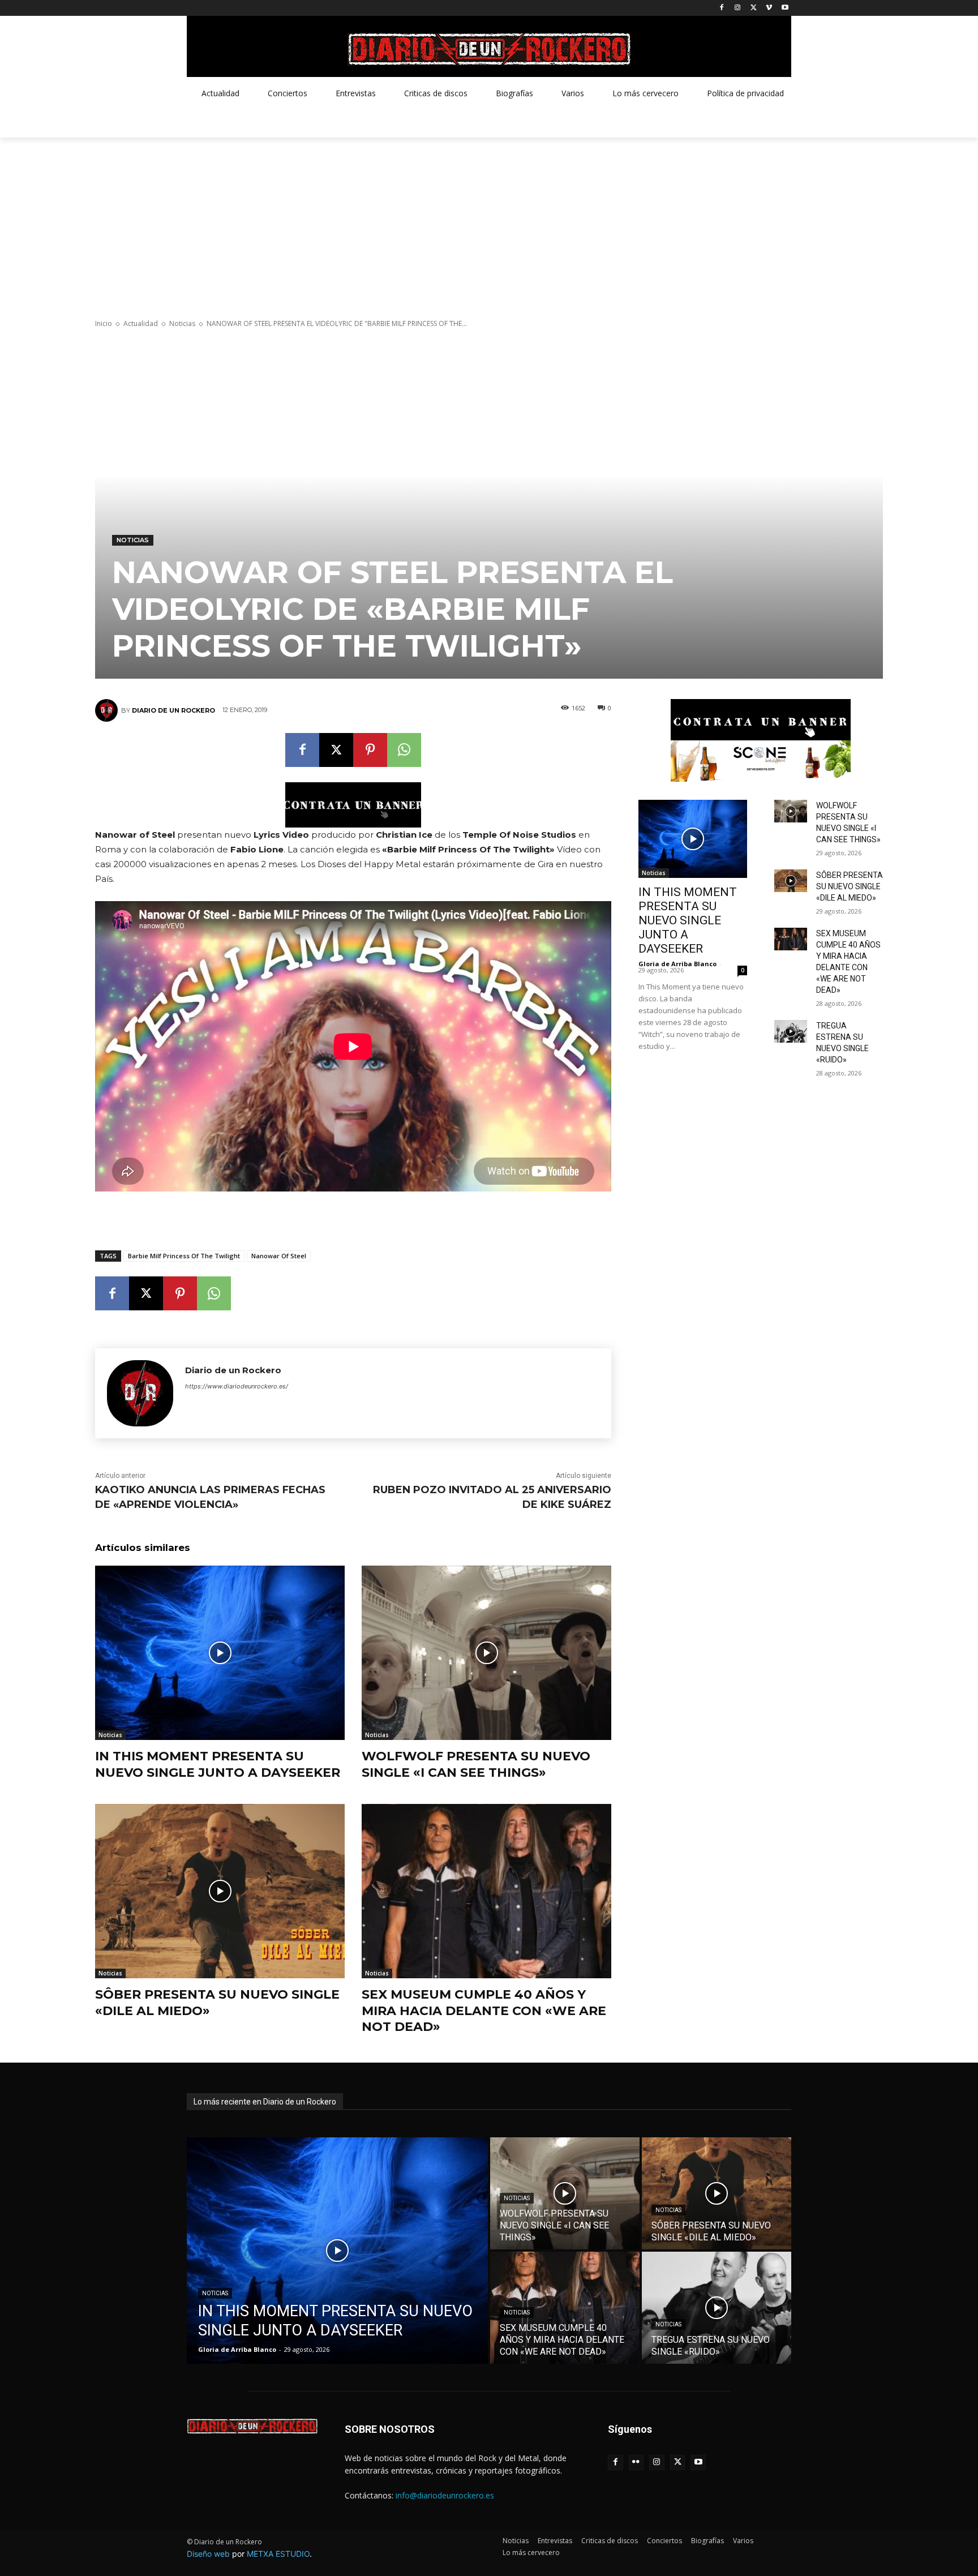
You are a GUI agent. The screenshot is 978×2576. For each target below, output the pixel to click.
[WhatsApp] (404, 750)
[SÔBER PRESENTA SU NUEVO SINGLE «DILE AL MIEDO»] (220, 1891)
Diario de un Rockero (173, 710)
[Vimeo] (769, 8)
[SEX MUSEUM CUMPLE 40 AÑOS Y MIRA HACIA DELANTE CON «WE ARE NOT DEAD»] (486, 1891)
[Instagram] (738, 8)
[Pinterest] (370, 750)
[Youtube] (785, 8)
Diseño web (208, 2554)
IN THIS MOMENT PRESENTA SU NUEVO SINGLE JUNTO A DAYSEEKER (218, 1764)
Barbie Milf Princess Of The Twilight (184, 1256)
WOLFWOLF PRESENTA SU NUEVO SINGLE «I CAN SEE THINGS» (476, 1764)
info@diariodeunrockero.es (445, 2495)
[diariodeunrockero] (489, 49)
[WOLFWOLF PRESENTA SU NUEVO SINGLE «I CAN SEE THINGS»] (486, 1653)
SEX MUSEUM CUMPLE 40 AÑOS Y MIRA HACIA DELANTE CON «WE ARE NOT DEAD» (484, 2011)
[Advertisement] (489, 222)
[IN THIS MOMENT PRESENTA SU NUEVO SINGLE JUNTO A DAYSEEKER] (220, 1653)
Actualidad (141, 323)
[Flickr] (636, 2463)
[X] (754, 8)
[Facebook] (722, 8)
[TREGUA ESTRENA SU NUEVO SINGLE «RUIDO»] (791, 1031)
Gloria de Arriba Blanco (677, 964)
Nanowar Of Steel (279, 1256)
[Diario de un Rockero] (108, 710)
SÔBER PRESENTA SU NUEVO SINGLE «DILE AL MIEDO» (850, 886)
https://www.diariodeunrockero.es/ (237, 1386)
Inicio (104, 323)
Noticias (182, 323)
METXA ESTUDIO (278, 2554)
